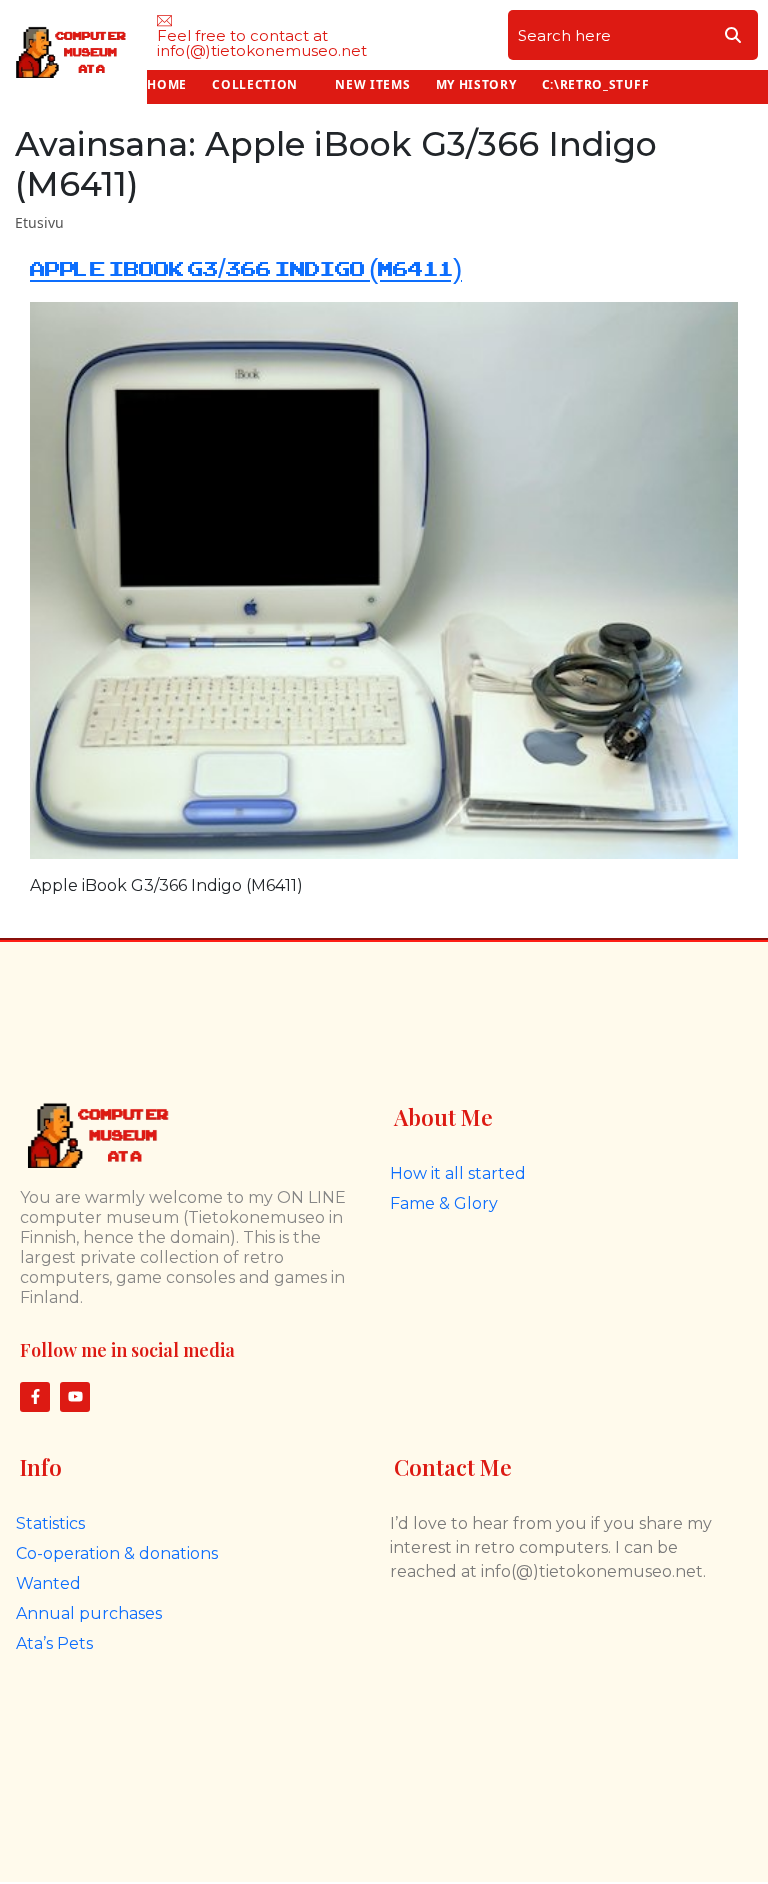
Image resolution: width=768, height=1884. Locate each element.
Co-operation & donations (117, 1553)
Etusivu (39, 222)
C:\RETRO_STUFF (596, 84)
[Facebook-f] (35, 1397)
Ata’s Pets (54, 1643)
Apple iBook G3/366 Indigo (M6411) (246, 269)
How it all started (458, 1173)
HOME (167, 84)
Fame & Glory (444, 1203)
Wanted (48, 1583)
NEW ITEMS (372, 84)
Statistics (50, 1523)
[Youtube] (75, 1397)
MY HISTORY (476, 84)
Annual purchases (89, 1613)
